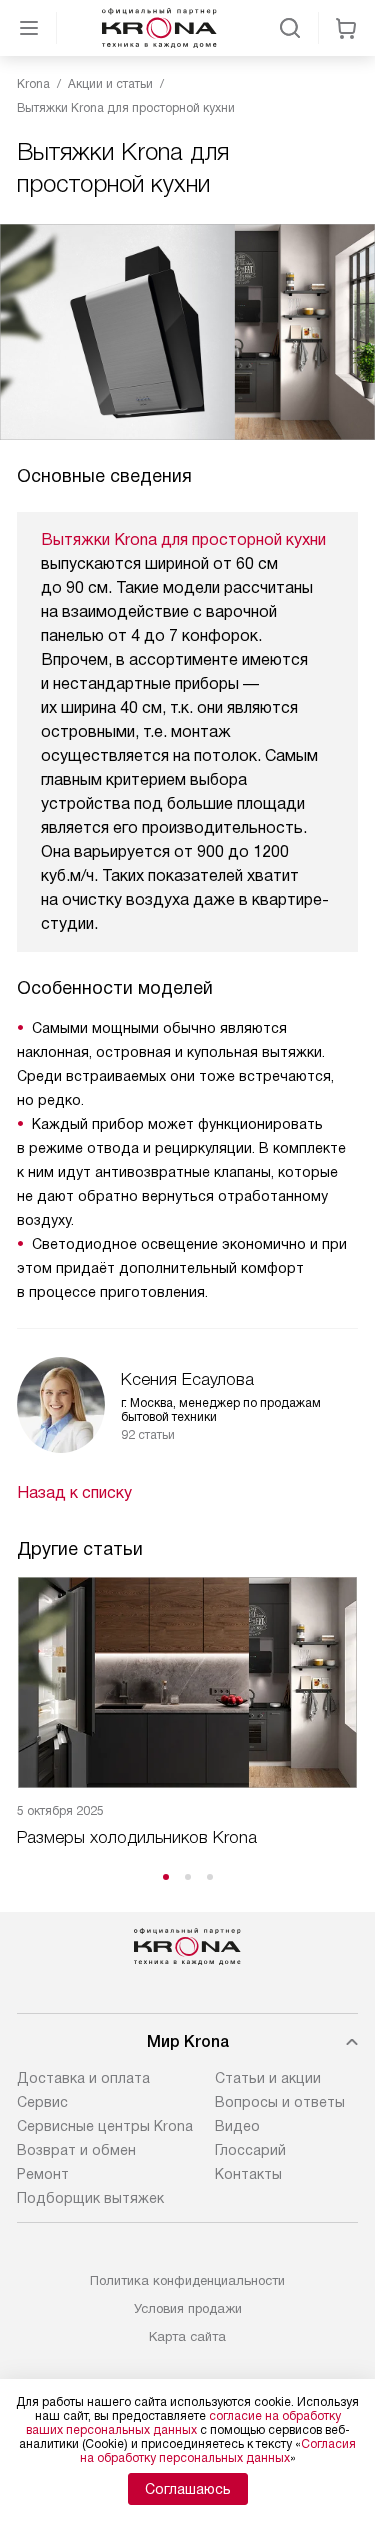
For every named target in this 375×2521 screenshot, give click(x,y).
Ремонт (43, 2174)
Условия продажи (188, 2308)
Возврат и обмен (76, 2150)
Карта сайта (187, 2336)
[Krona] (160, 28)
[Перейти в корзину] (346, 28)
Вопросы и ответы (280, 2102)
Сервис (42, 2102)
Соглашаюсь (188, 2489)
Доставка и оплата (83, 2078)
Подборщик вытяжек (90, 2198)
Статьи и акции (268, 2078)
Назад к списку (74, 1492)
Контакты (248, 2174)
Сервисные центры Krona (105, 2126)
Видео (237, 2126)
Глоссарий (250, 2150)
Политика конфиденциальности (187, 2280)
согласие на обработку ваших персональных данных (183, 2423)
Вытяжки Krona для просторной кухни (183, 539)
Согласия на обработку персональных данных (218, 2451)
